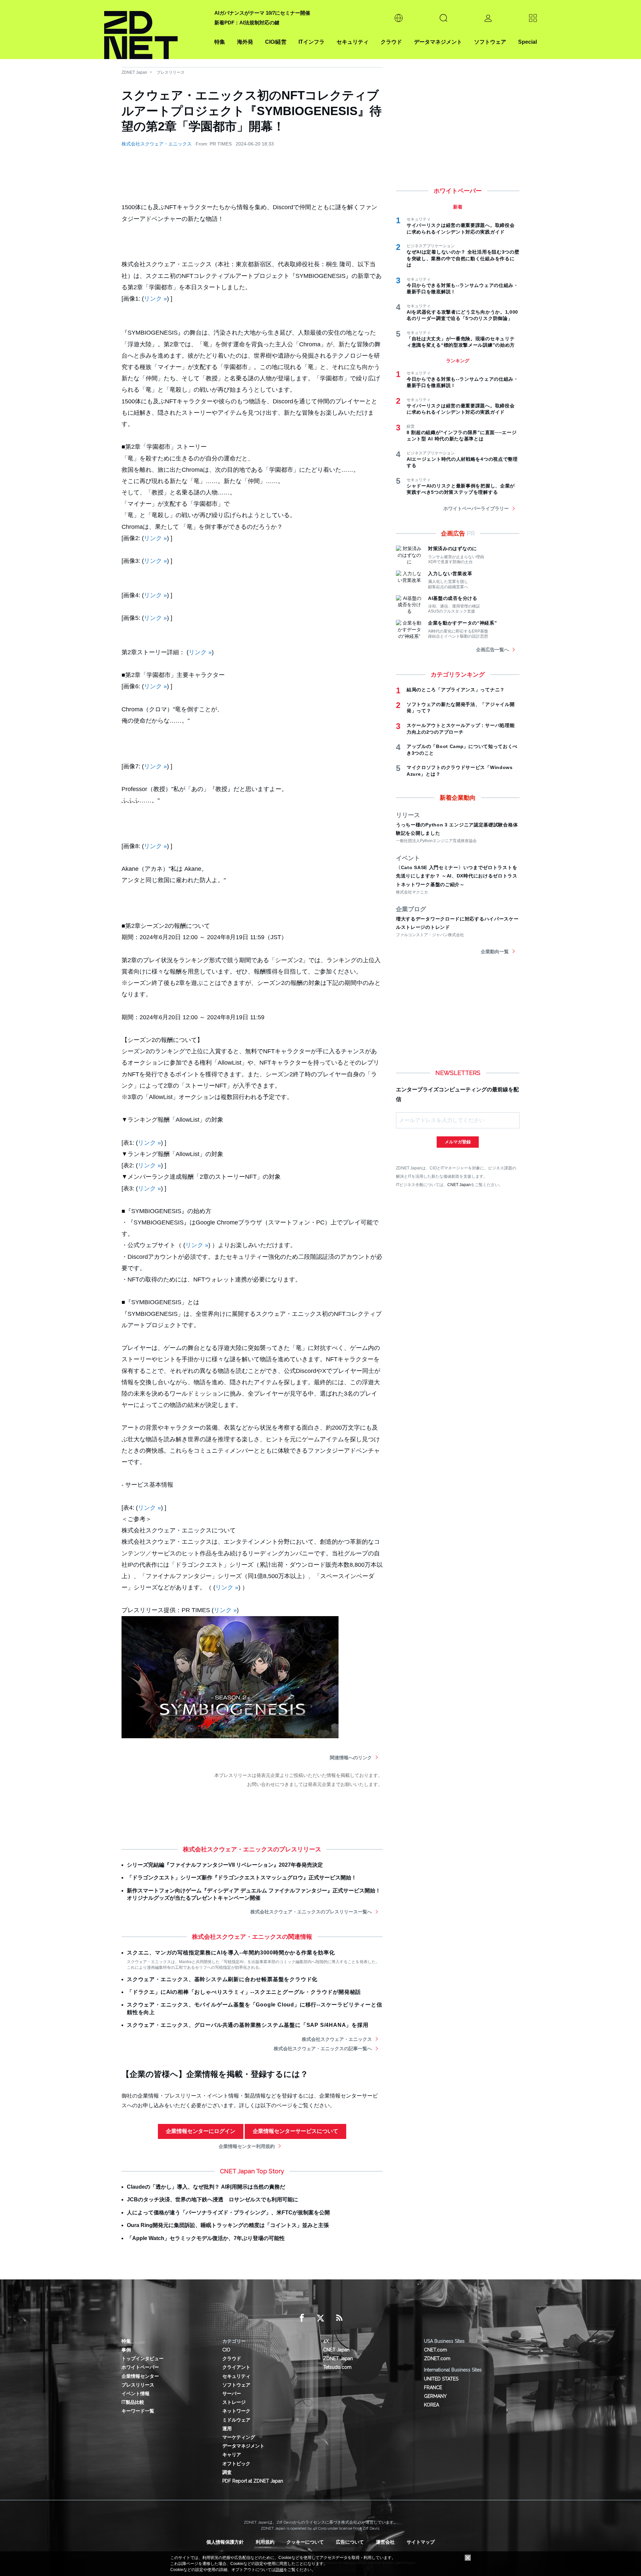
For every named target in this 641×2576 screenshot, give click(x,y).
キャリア (232, 2455)
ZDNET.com (437, 2358)
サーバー (232, 2394)
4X (326, 2341)
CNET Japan (459, 1185)
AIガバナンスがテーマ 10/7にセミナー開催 (262, 13)
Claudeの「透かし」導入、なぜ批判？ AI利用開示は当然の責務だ (206, 2187)
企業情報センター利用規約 (247, 2146)
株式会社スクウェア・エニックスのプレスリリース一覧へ (311, 1912)
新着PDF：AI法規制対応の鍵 (247, 23)
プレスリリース (171, 72)
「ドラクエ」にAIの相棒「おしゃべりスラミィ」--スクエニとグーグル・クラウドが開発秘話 (244, 1992)
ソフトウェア (490, 42)
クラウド (391, 42)
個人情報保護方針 (225, 2542)
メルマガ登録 (458, 1142)
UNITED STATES (441, 2379)
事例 (126, 2350)
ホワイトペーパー (140, 2367)
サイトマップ (421, 2542)
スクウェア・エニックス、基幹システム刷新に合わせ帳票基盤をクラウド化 (222, 1979)
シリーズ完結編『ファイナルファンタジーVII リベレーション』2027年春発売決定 (225, 1865)
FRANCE (433, 2387)
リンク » (155, 299)
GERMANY (435, 2396)
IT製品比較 (133, 2402)
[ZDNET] (155, 30)
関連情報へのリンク (351, 1758)
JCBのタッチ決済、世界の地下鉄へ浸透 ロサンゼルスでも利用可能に (212, 2199)
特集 (220, 42)
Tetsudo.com (337, 2367)
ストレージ (234, 2402)
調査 (227, 2472)
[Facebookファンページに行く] (302, 2318)
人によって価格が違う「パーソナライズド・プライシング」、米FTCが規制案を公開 (228, 2213)
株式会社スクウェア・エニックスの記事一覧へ (323, 2049)
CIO (226, 2350)
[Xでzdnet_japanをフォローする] (320, 2318)
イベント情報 (136, 2394)
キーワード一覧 (138, 2411)
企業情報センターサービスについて (295, 2131)
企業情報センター (140, 2376)
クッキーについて (305, 2542)
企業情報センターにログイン (201, 2131)
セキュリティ (353, 42)
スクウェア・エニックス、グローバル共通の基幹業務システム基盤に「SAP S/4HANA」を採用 (248, 2025)
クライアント (236, 2367)
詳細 (279, 2570)
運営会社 (385, 2542)
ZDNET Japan (134, 72)
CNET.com (436, 2350)
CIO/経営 (276, 42)
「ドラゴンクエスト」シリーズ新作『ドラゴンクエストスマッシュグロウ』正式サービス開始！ (242, 1878)
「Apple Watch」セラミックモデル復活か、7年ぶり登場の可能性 (206, 2238)
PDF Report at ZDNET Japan (253, 2481)
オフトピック (236, 2464)
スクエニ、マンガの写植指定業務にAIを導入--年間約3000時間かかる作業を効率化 (231, 1953)
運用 (227, 2429)
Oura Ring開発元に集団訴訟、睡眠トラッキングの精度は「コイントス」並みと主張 (228, 2225)
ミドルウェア (236, 2420)
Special (527, 42)
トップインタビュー (143, 2358)
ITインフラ (311, 42)
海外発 (245, 42)
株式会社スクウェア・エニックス (157, 144)
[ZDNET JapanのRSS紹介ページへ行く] (339, 2318)
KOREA (432, 2405)
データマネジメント (438, 42)
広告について (350, 2542)
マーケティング (239, 2437)
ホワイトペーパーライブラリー (476, 508)
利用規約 (265, 2542)
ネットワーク (236, 2411)
